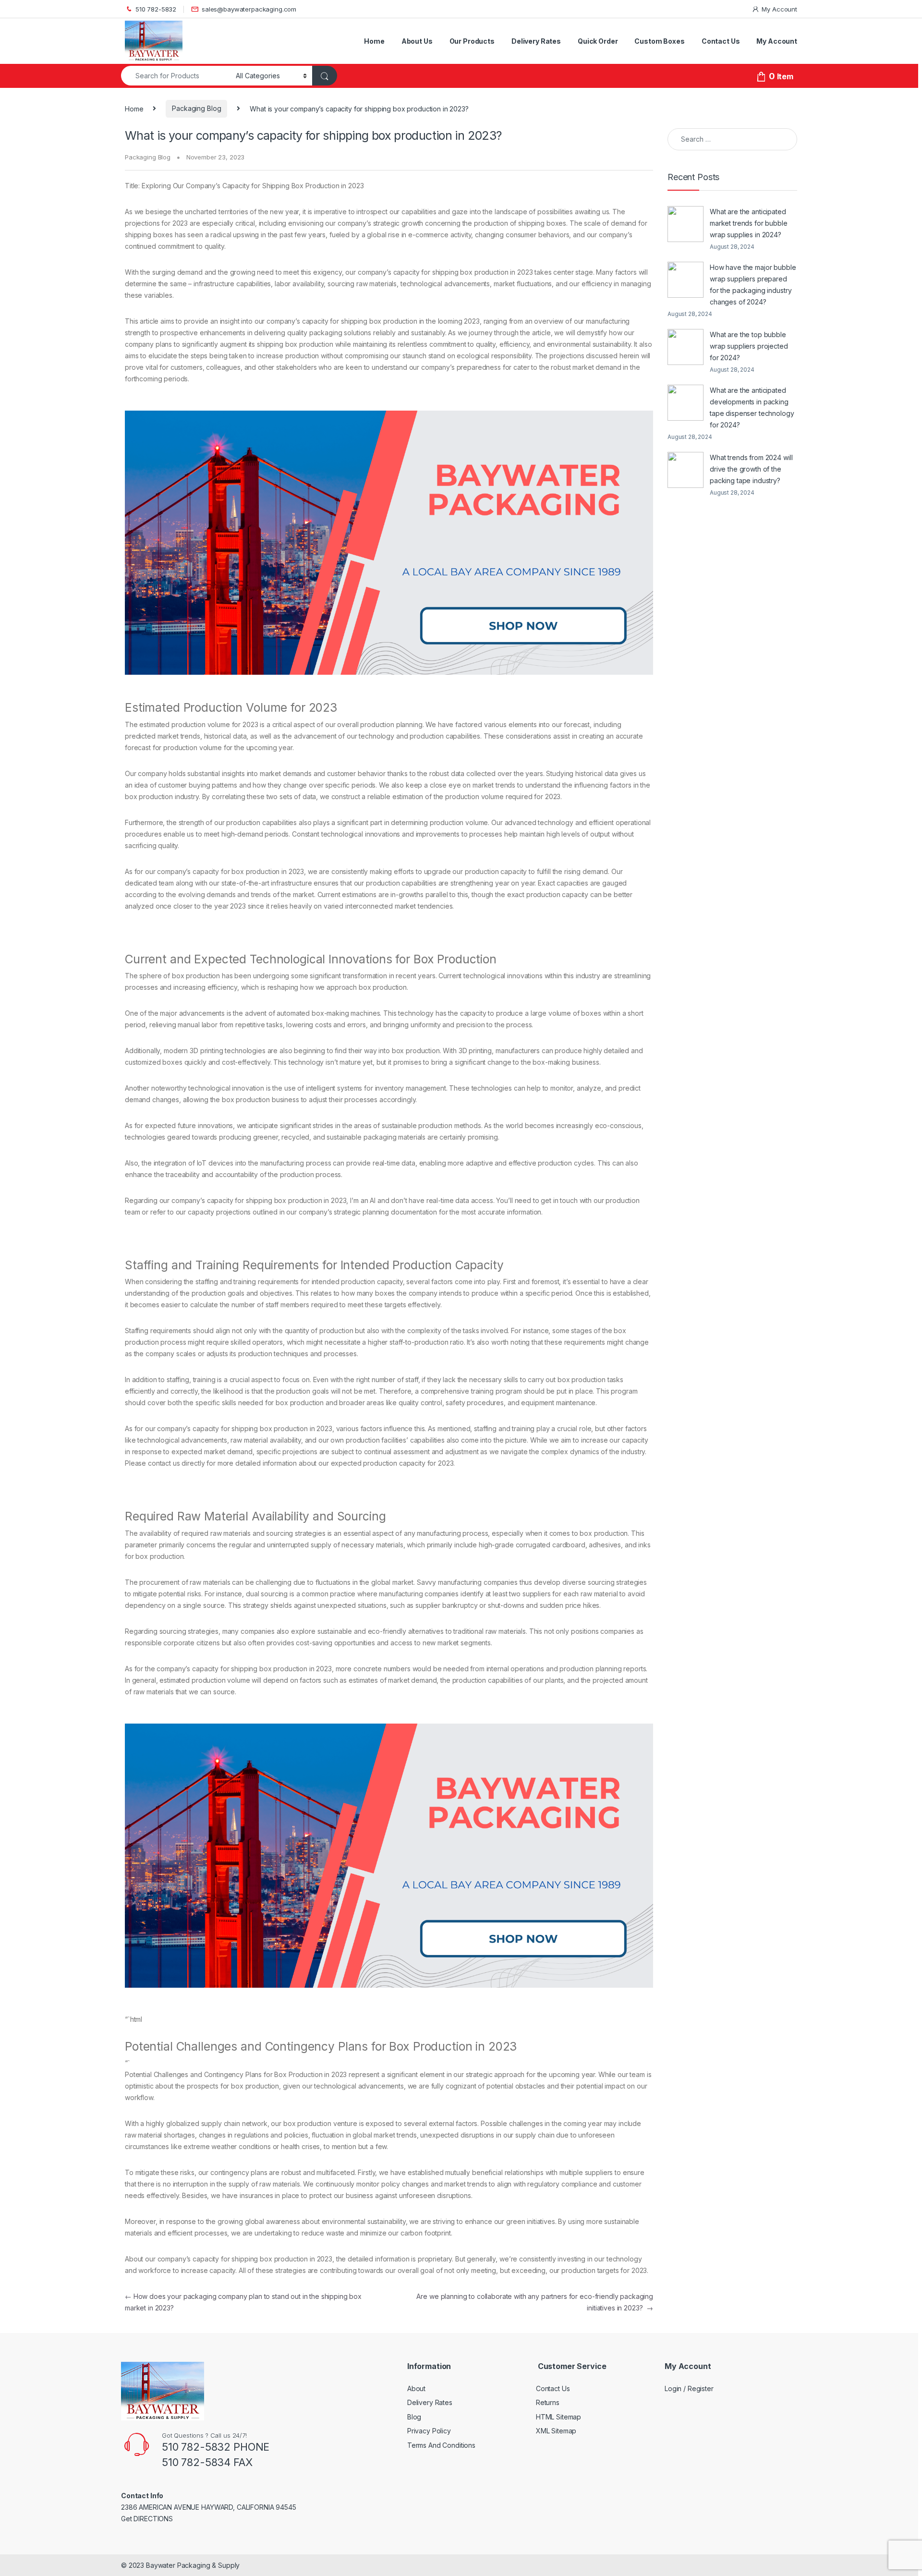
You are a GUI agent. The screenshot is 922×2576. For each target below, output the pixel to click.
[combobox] (176, 76)
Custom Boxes (659, 41)
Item (781, 77)
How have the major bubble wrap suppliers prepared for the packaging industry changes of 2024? (753, 285)
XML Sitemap (556, 2431)
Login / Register (689, 2388)
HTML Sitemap (558, 2417)
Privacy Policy (429, 2431)
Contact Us (721, 41)
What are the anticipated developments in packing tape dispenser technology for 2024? (752, 407)
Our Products (472, 41)
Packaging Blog (196, 108)
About (416, 2388)
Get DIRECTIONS (147, 2519)
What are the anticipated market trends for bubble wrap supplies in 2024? (749, 223)
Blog (414, 2417)
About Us (417, 41)
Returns (548, 2402)
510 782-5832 (156, 9)
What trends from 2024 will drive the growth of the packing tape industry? (751, 469)
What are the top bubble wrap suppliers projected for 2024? (749, 346)
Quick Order (598, 41)
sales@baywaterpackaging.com (249, 9)
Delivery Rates (536, 41)
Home (374, 41)
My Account (779, 9)
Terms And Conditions (441, 2445)
